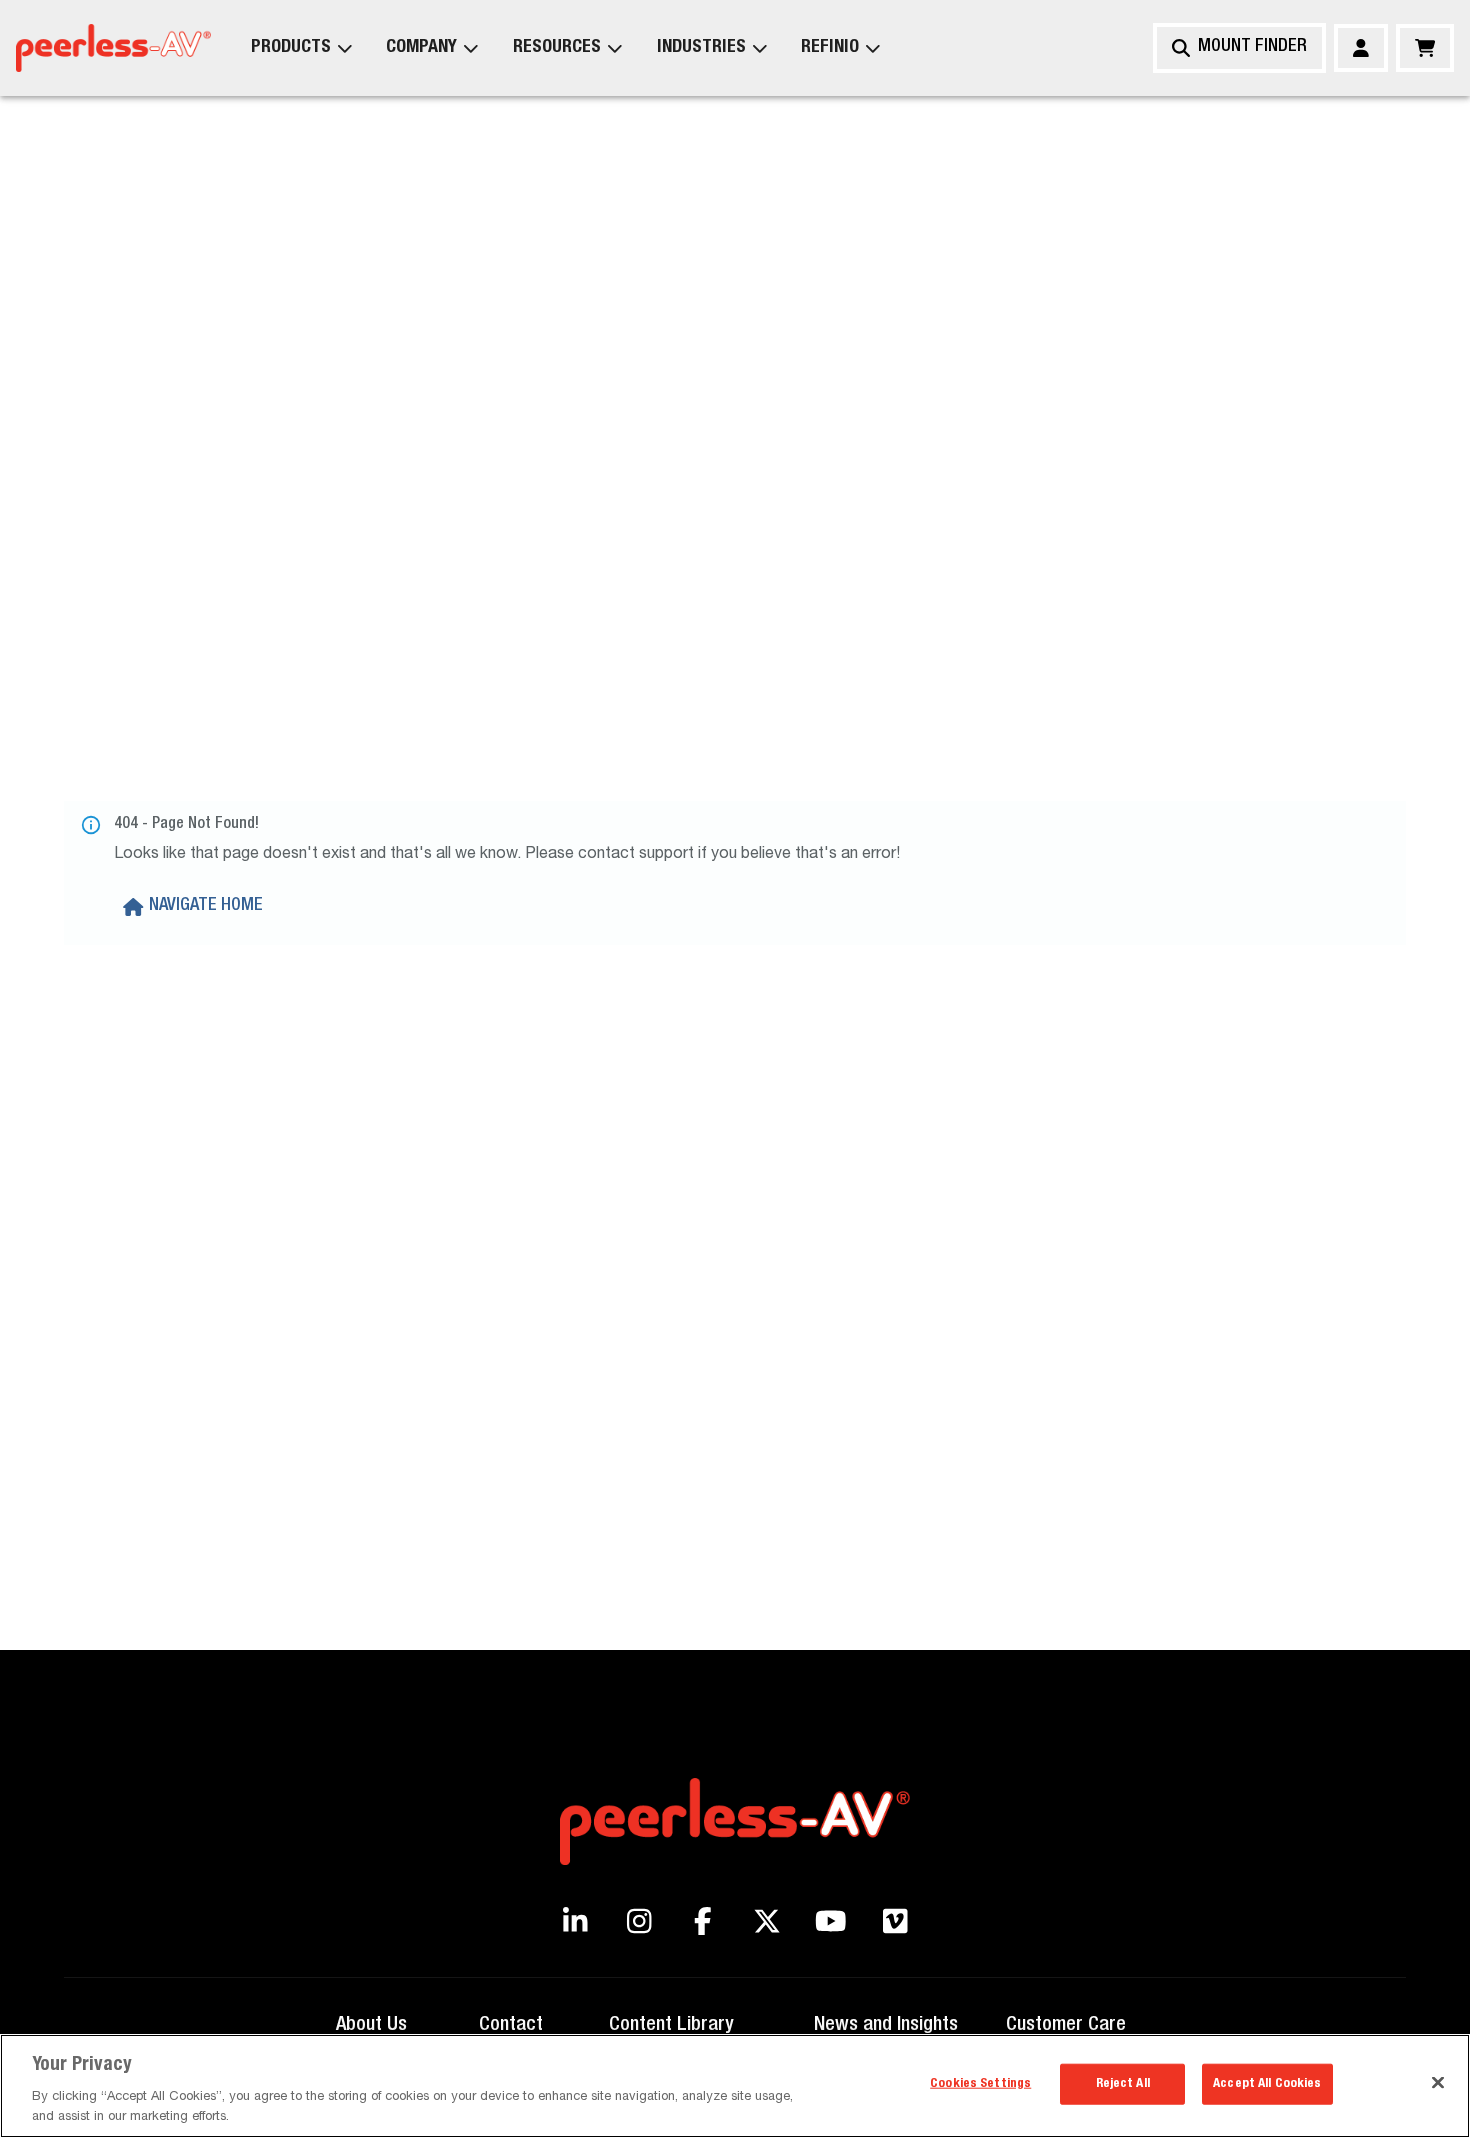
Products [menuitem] (291, 48)
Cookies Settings (980, 2084)
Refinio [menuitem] (830, 48)
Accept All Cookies (1267, 2084)
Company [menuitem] (421, 48)
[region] (735, 2086)
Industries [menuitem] (701, 48)
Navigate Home (206, 906)
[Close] (1438, 2083)
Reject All (1123, 2084)
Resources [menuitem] (557, 48)
